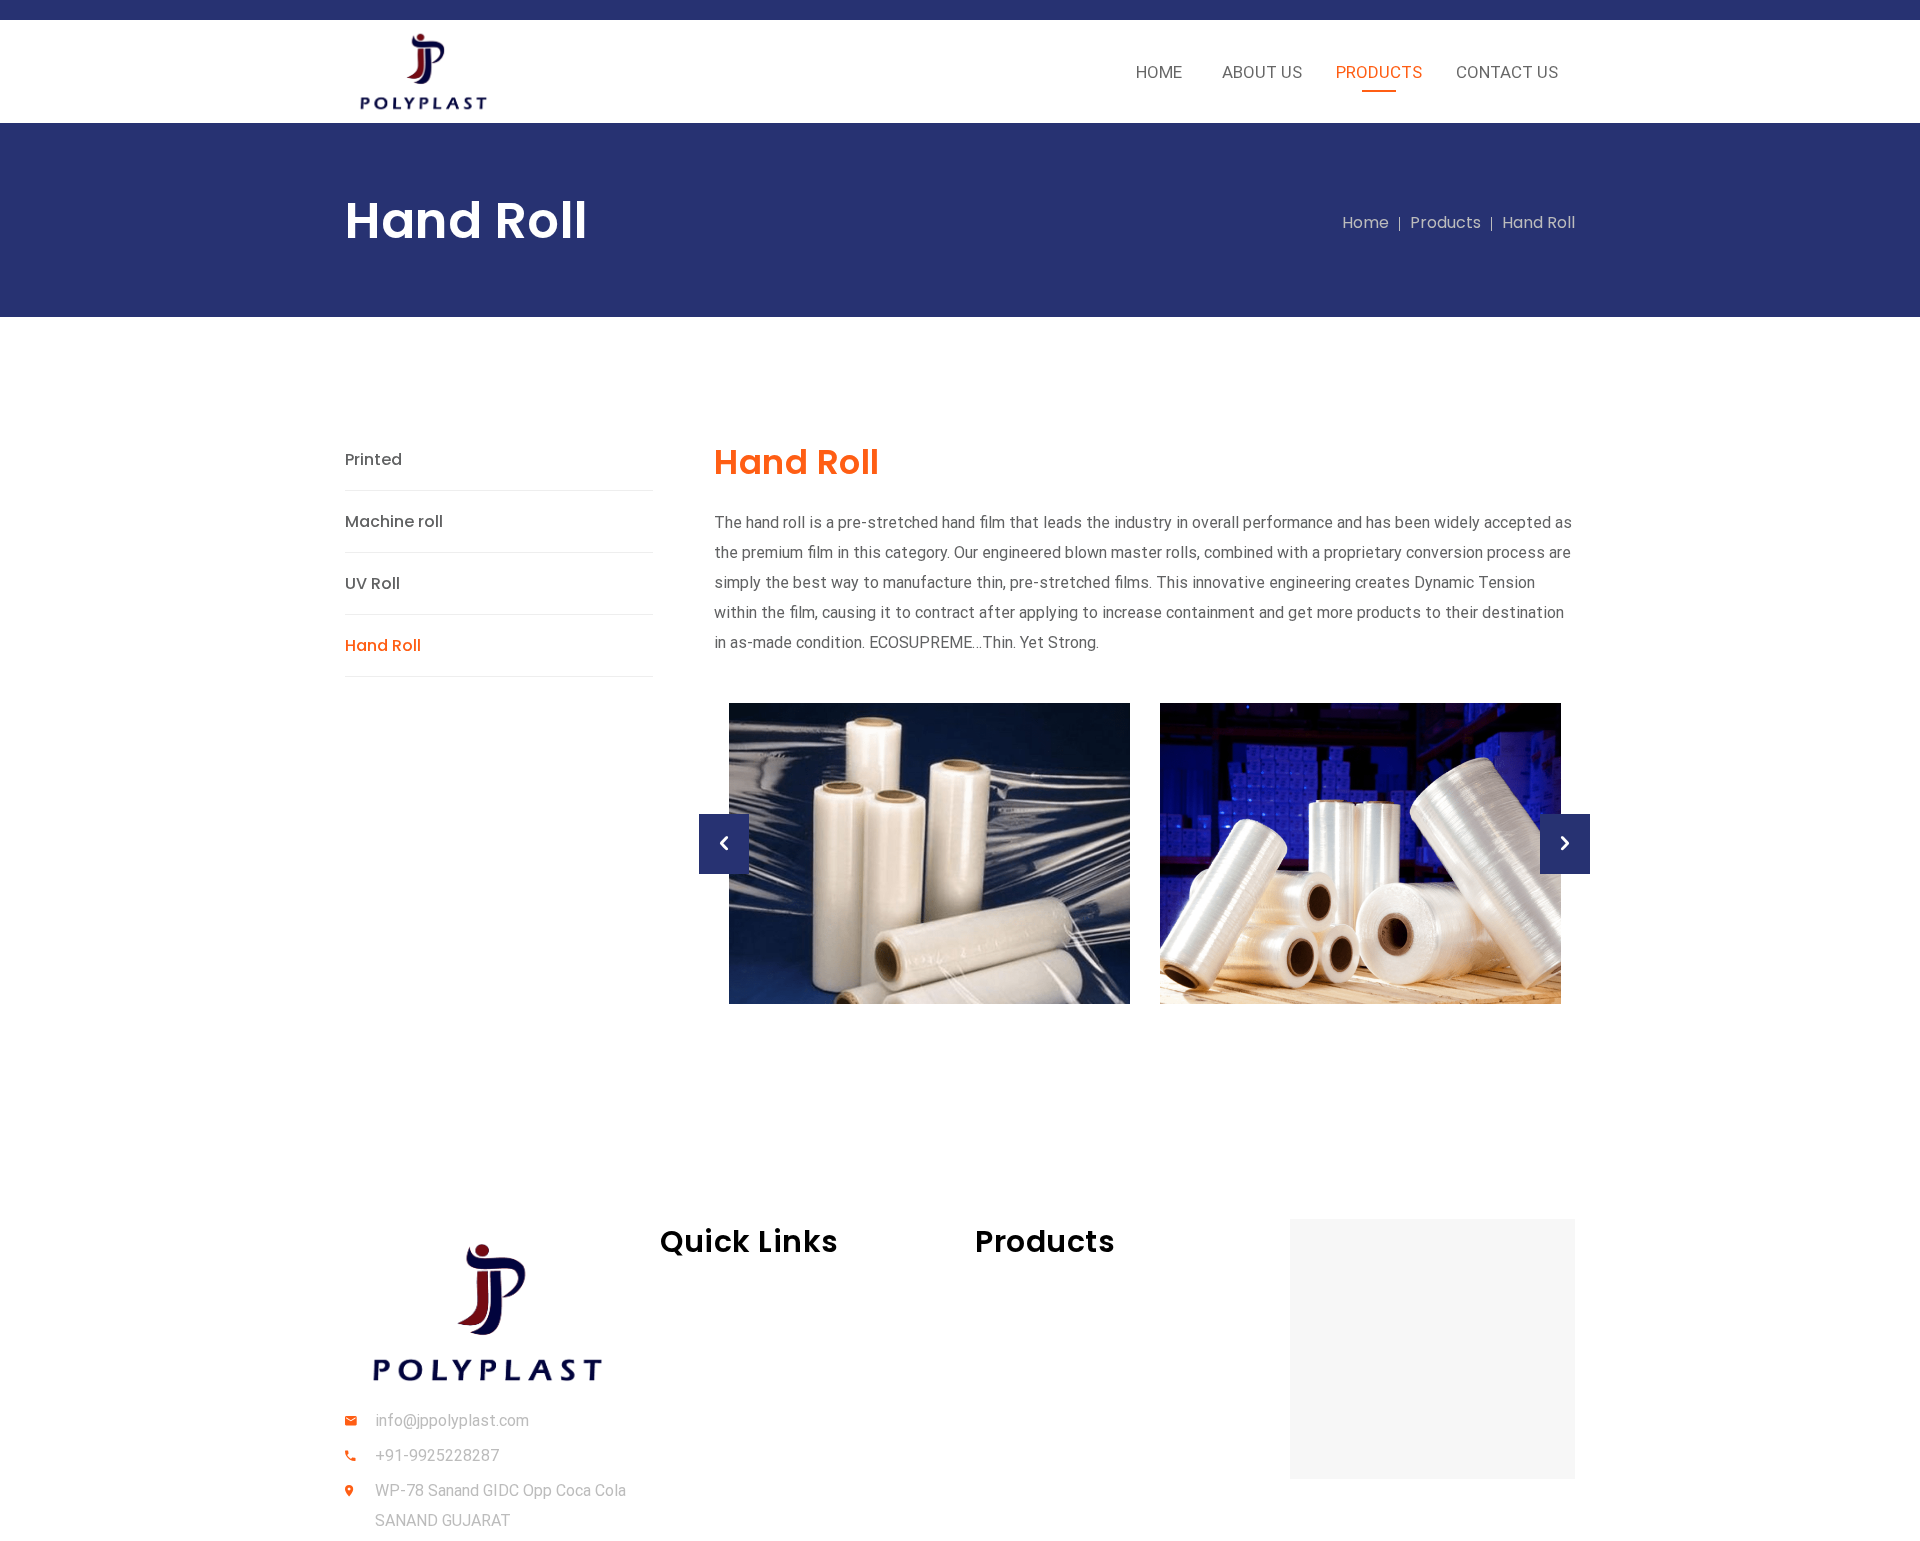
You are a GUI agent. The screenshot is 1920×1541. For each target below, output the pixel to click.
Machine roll (394, 521)
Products (1445, 222)
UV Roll (372, 583)
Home (1365, 222)
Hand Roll (383, 645)
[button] (724, 844)
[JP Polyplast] (423, 71)
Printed (373, 459)
